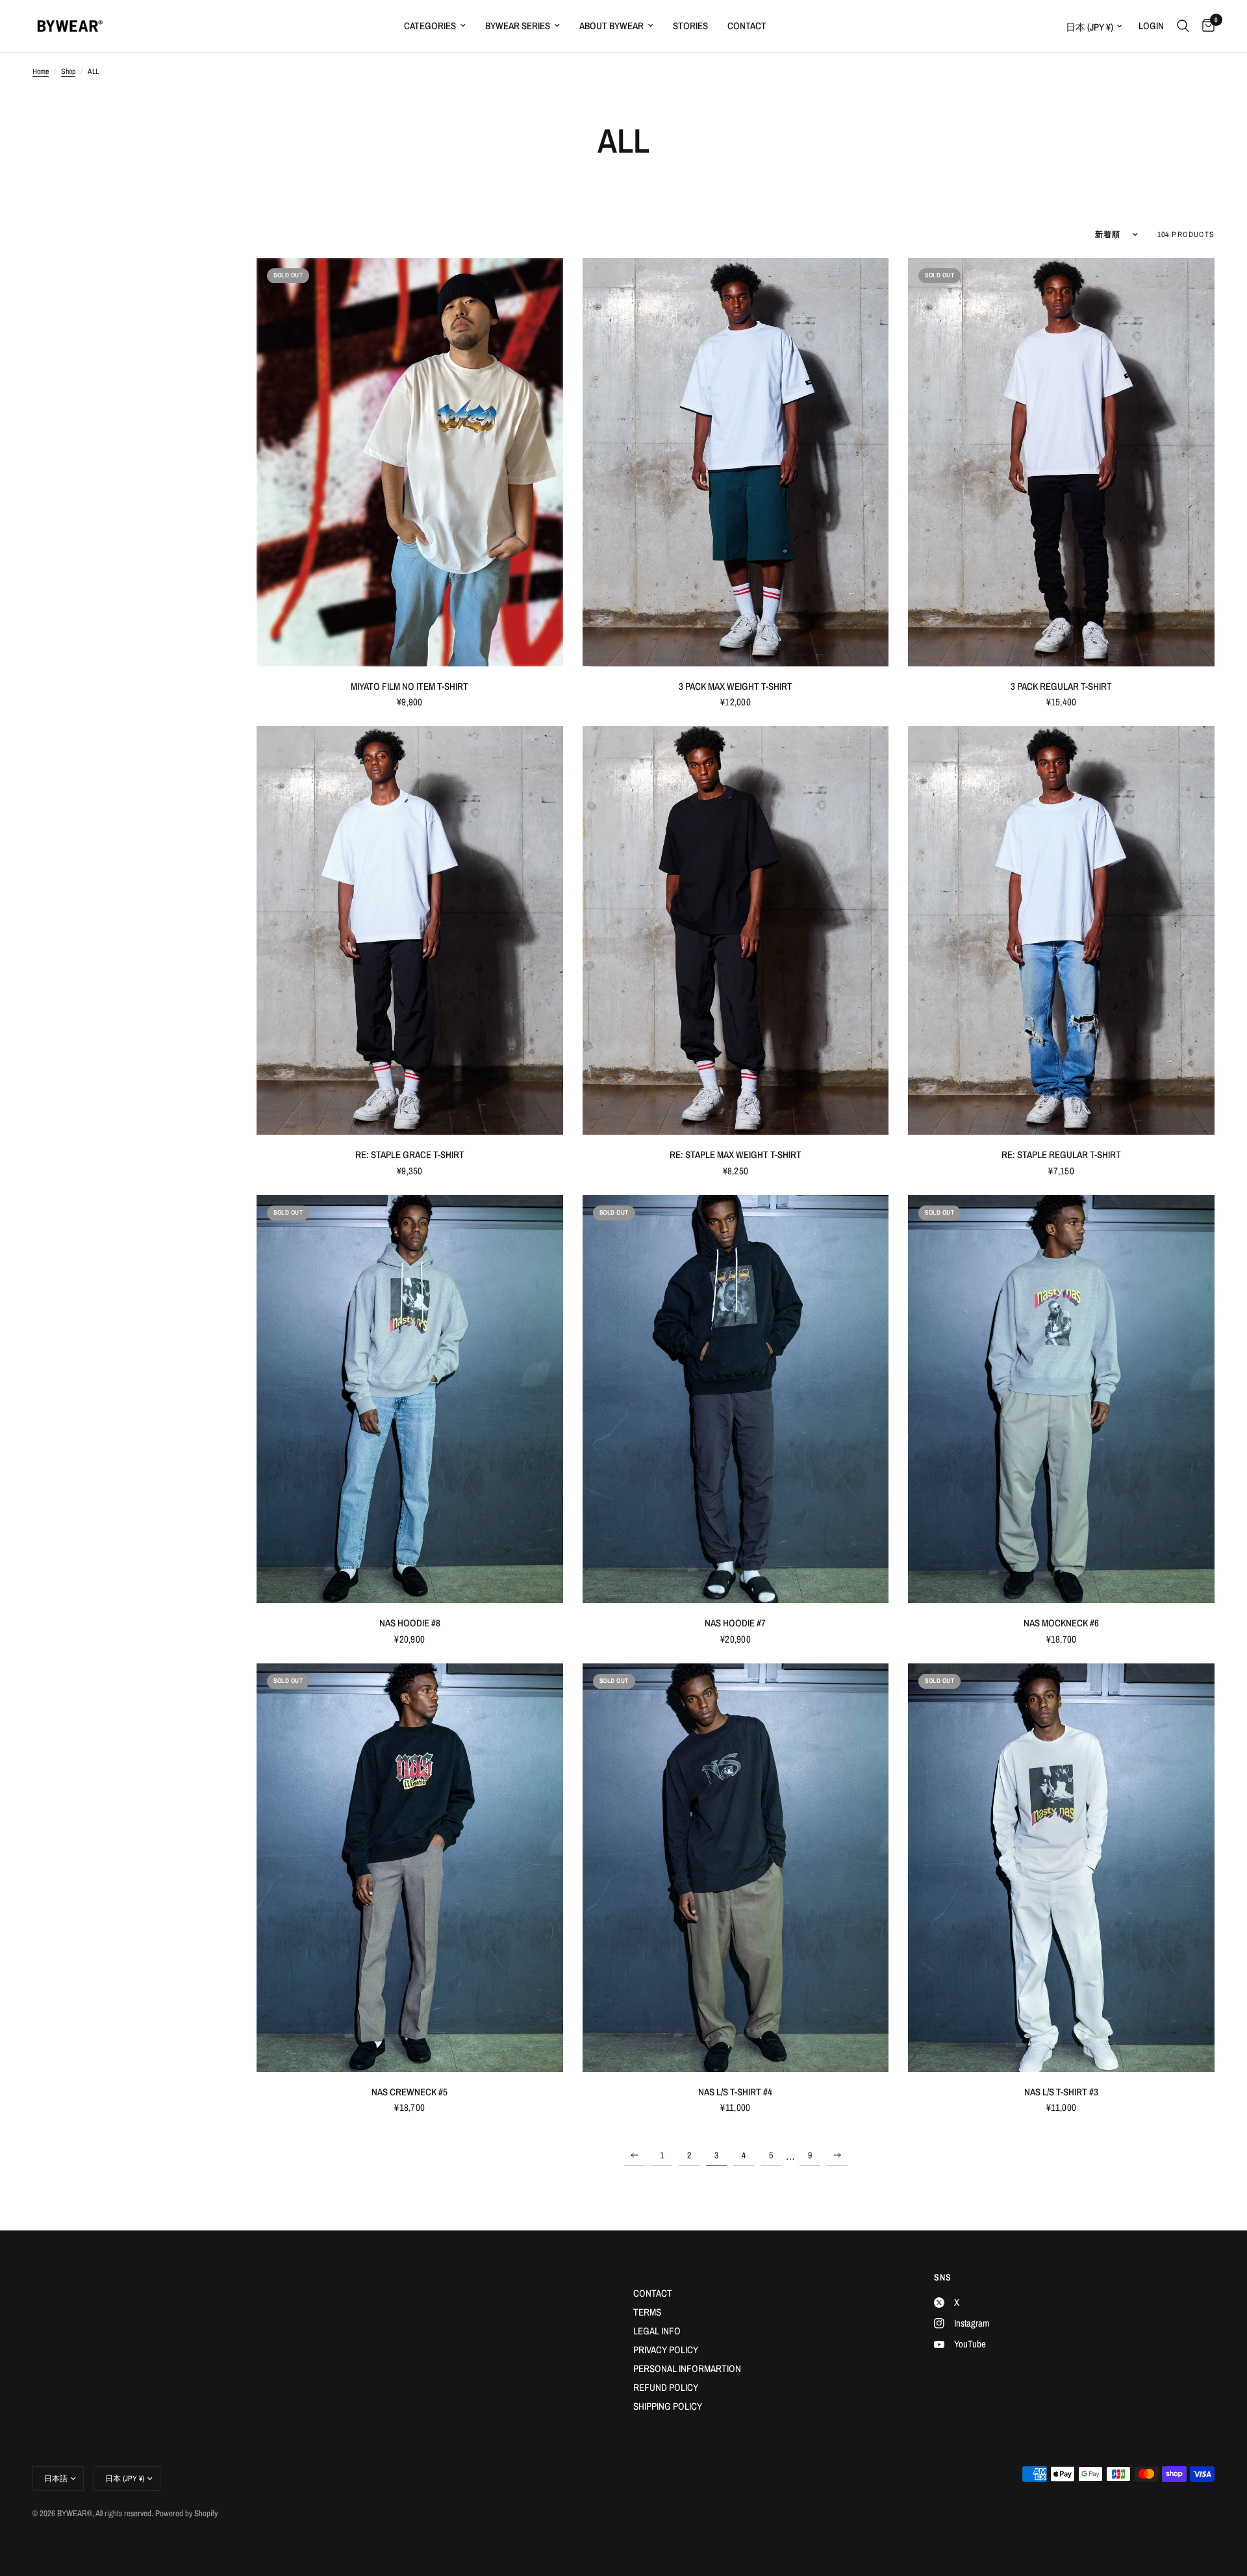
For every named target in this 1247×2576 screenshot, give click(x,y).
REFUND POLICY (666, 2387)
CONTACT (747, 26)
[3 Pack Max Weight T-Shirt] (736, 462)
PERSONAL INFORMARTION (687, 2368)
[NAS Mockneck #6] (1061, 1399)
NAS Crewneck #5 (409, 2092)
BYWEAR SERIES (518, 26)
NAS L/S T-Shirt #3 (1061, 2092)
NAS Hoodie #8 (410, 1623)
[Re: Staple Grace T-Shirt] (410, 930)
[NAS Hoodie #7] (736, 1399)
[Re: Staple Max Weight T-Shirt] (736, 930)
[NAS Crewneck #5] (410, 1868)
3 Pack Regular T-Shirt (1061, 686)
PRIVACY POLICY (666, 2350)
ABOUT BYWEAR (611, 26)
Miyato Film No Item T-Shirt (409, 686)
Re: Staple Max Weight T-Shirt (736, 1155)
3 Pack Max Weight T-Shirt (736, 686)
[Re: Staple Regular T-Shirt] (1061, 930)
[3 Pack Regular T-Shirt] (1061, 462)
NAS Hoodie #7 (735, 1623)
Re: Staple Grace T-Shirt (410, 1155)
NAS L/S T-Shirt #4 (735, 2092)
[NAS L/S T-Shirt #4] (736, 1868)
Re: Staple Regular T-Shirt (1061, 1155)
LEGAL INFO (657, 2331)
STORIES (690, 26)
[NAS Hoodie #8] (410, 1399)
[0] (1205, 26)
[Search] (1183, 26)
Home (41, 71)
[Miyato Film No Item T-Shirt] (410, 462)
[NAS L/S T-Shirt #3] (1061, 1868)
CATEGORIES (430, 26)
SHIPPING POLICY (668, 2406)
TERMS (647, 2312)
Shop (68, 71)
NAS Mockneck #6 (1061, 1623)
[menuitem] (435, 26)
